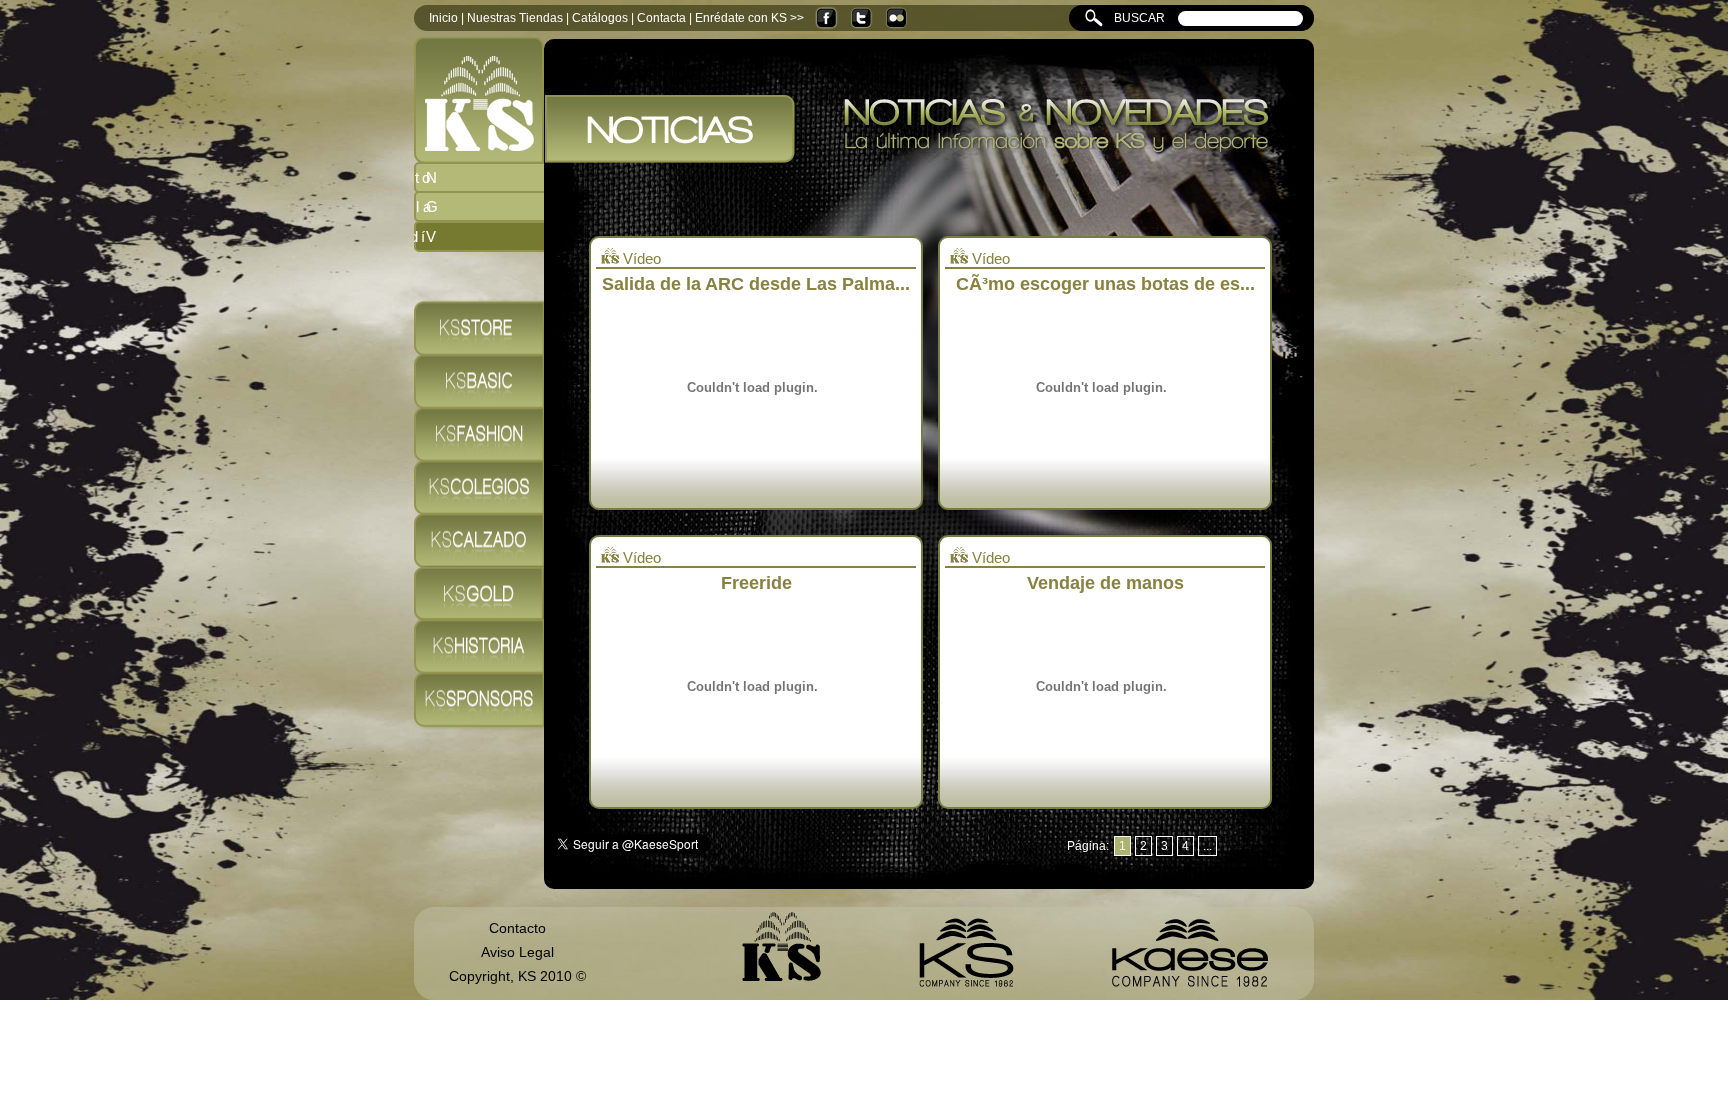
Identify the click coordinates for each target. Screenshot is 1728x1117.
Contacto (517, 928)
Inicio (443, 18)
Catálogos (600, 18)
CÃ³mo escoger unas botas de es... (1105, 284)
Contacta (661, 18)
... (1207, 846)
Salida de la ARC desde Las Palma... (756, 284)
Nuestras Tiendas (515, 18)
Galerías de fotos (491, 206)
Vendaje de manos (1105, 583)
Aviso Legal (517, 952)
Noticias (491, 177)
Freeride (756, 583)
